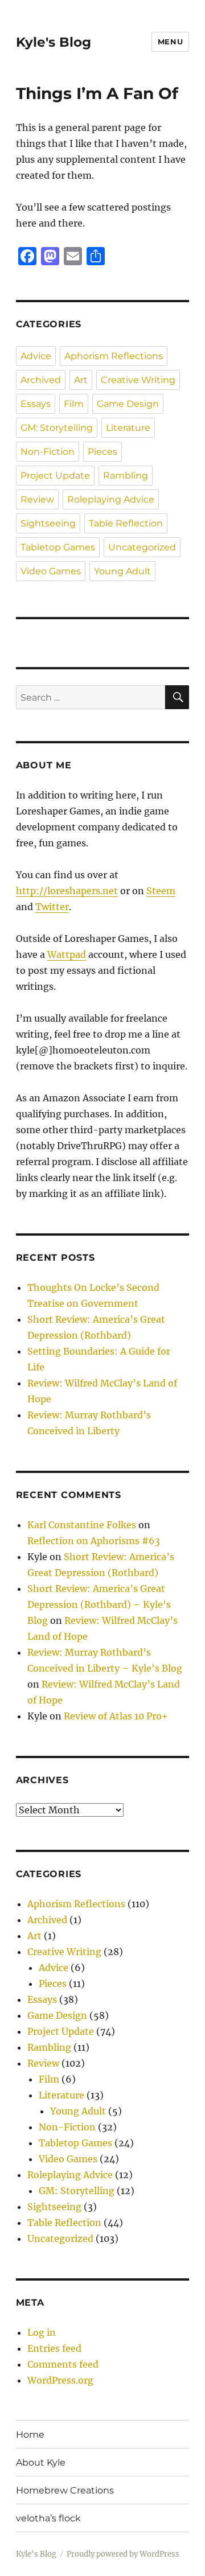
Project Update (55, 476)
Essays (36, 404)
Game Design (128, 404)
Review (37, 499)
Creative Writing (138, 380)
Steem (161, 891)
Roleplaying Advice (111, 499)
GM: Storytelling (57, 428)
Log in (42, 2332)
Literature (128, 428)
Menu (170, 42)
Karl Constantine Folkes (82, 1525)
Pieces (102, 452)
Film (74, 404)
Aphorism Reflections (114, 356)
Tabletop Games (58, 547)
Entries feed (54, 2348)
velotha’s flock (48, 2518)
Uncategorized (142, 547)
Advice (36, 356)
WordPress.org (60, 2380)
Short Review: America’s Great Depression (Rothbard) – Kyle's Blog (99, 1604)
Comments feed (63, 2364)
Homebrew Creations (65, 2490)
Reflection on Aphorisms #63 (94, 1541)
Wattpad (67, 954)
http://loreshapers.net (67, 891)
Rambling (126, 476)
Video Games (51, 571)
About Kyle (41, 2462)
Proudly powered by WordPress (123, 2554)
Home (30, 2435)
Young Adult (122, 571)
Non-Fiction (48, 452)
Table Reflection (126, 523)
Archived (41, 380)
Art (81, 380)
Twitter (52, 907)
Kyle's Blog (54, 42)
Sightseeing (48, 523)
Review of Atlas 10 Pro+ (116, 1716)
